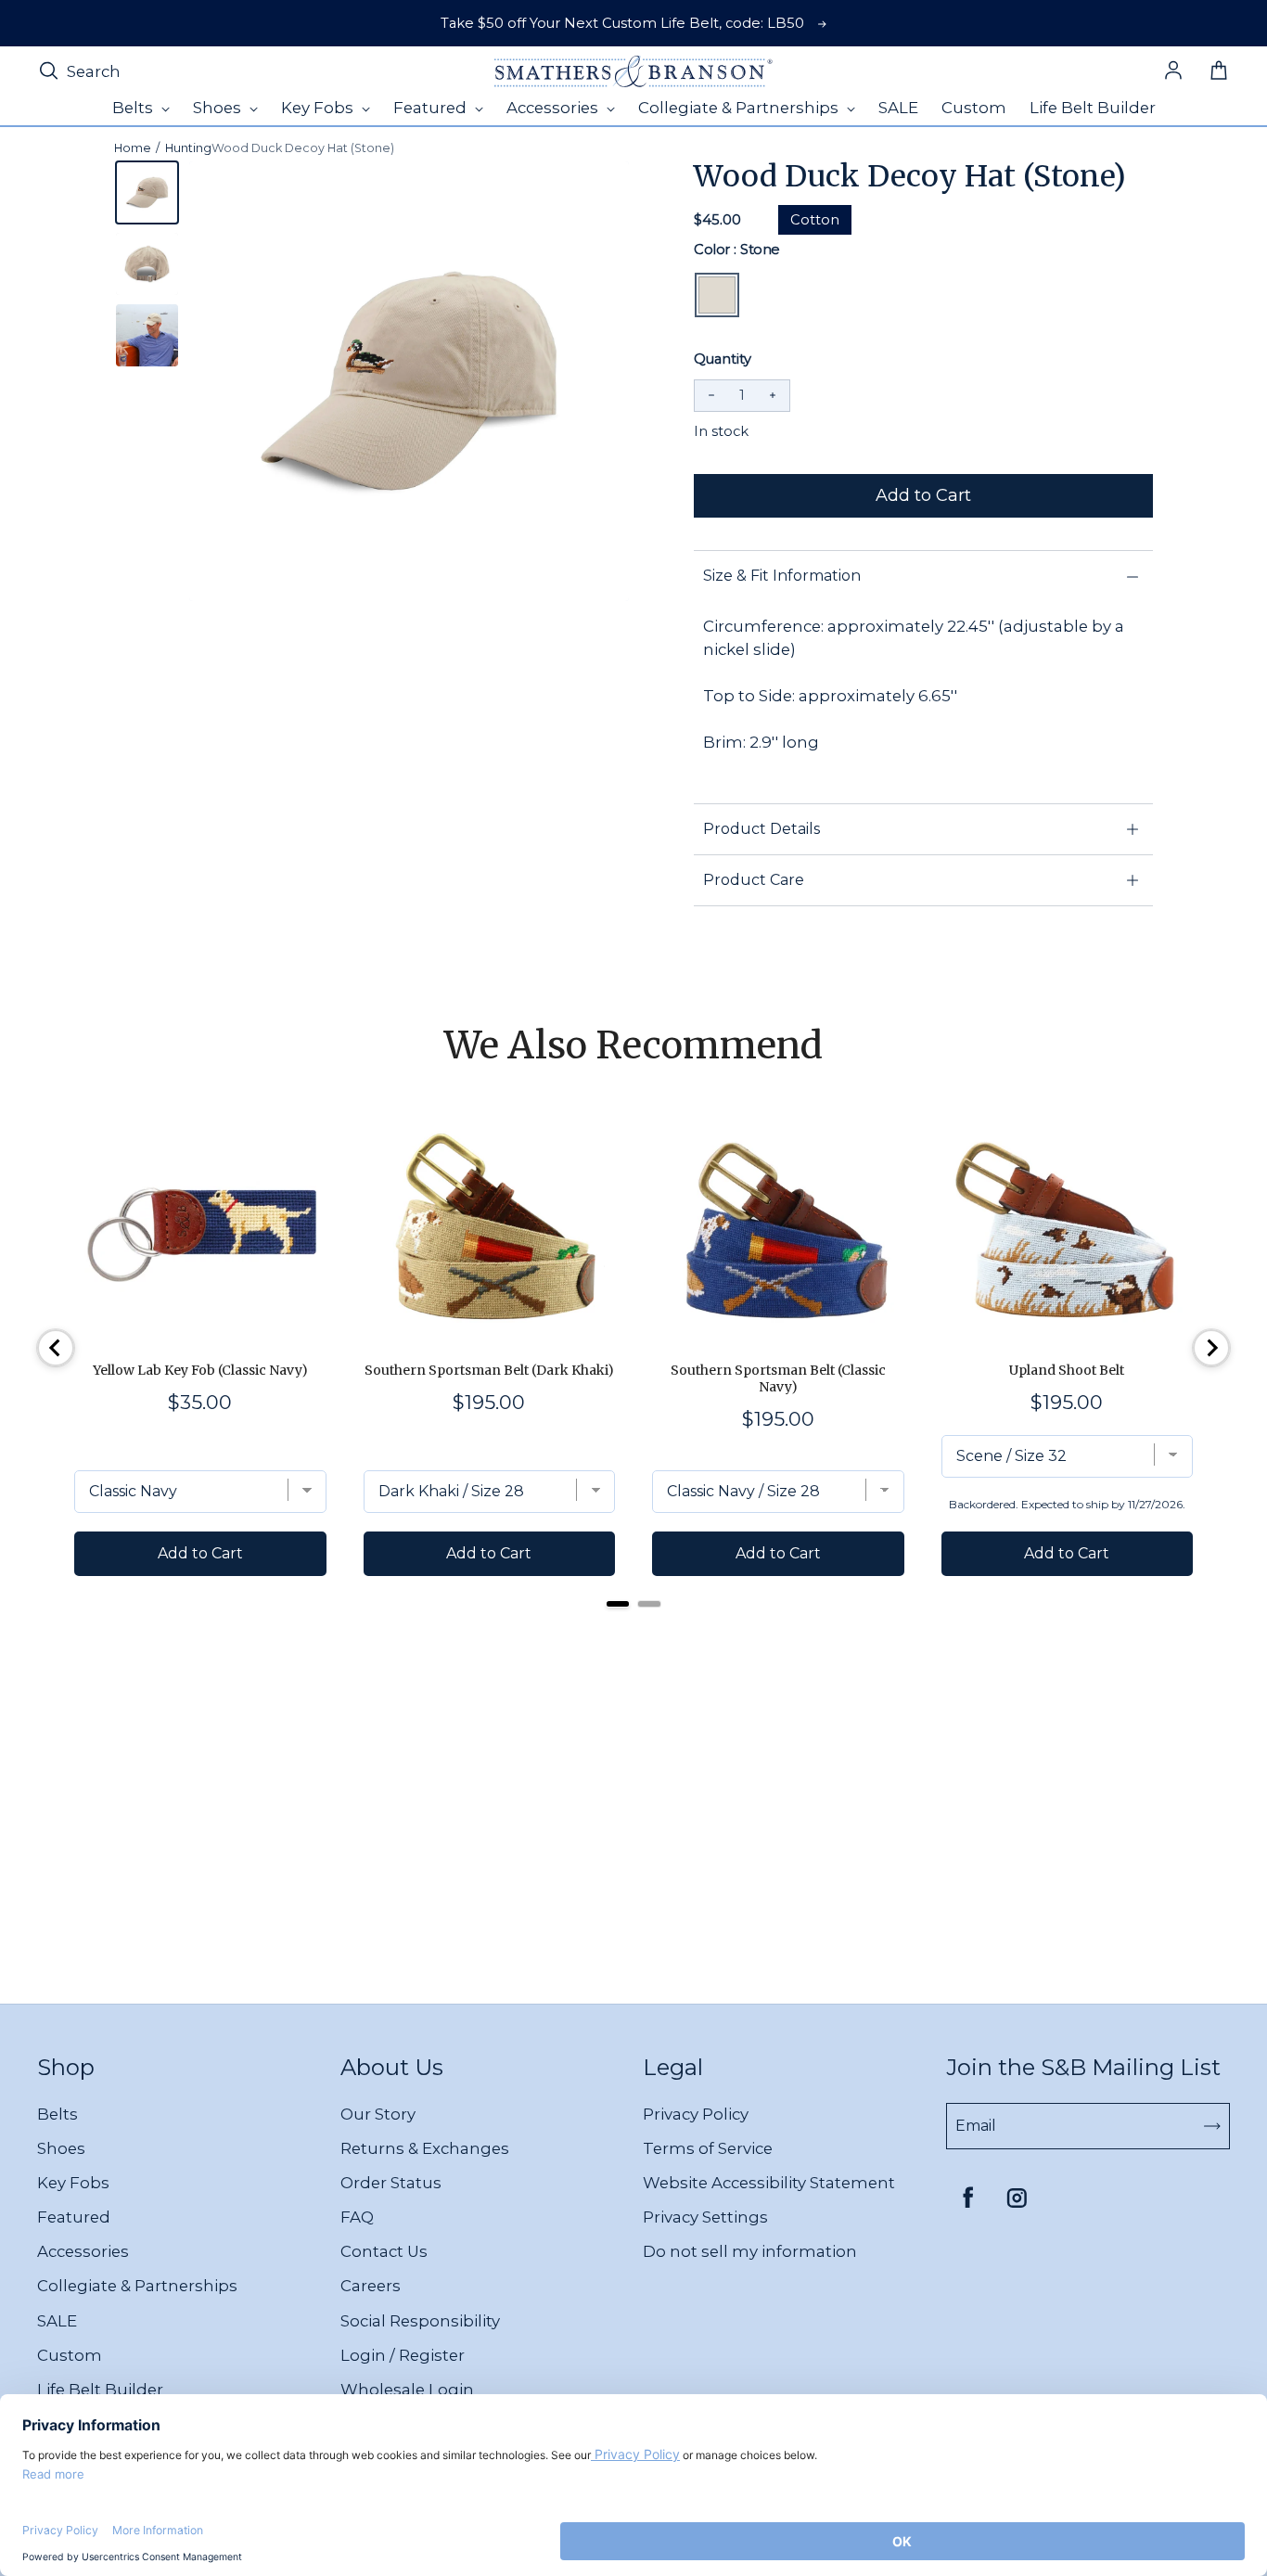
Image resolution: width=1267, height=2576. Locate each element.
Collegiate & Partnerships (137, 2286)
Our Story (378, 2114)
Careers (371, 2286)
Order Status (391, 2183)
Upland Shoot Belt (1067, 1370)
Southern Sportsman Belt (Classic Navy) (778, 1378)
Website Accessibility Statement (769, 2183)
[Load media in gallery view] (147, 192)
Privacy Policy (696, 2114)
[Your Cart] (1219, 71)
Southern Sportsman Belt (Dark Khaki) (489, 1370)
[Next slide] (1211, 1348)
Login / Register (403, 2355)
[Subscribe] (1212, 2126)
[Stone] (717, 295)
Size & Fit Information (782, 576)
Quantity (723, 359)
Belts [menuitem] (134, 108)
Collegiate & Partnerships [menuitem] (740, 108)
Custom (70, 2355)
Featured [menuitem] (432, 108)
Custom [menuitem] (974, 108)
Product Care (754, 880)
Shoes (61, 2148)
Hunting (188, 148)
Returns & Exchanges (425, 2148)
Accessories (83, 2251)
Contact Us (384, 2251)
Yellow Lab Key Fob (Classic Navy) (200, 1370)
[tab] (618, 1604)
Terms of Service (708, 2148)
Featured (74, 2217)
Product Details (761, 829)
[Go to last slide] (56, 1348)
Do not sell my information (750, 2251)
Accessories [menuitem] (554, 108)
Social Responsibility (420, 2321)
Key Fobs (73, 2183)
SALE (57, 2321)
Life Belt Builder (100, 2390)
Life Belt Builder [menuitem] (1093, 108)
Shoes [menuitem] (219, 108)
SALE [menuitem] (898, 108)
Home (133, 148)
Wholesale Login (407, 2390)
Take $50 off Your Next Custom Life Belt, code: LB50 (622, 23)
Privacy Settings (705, 2217)
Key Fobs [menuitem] (319, 108)
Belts (58, 2114)
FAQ (357, 2217)
